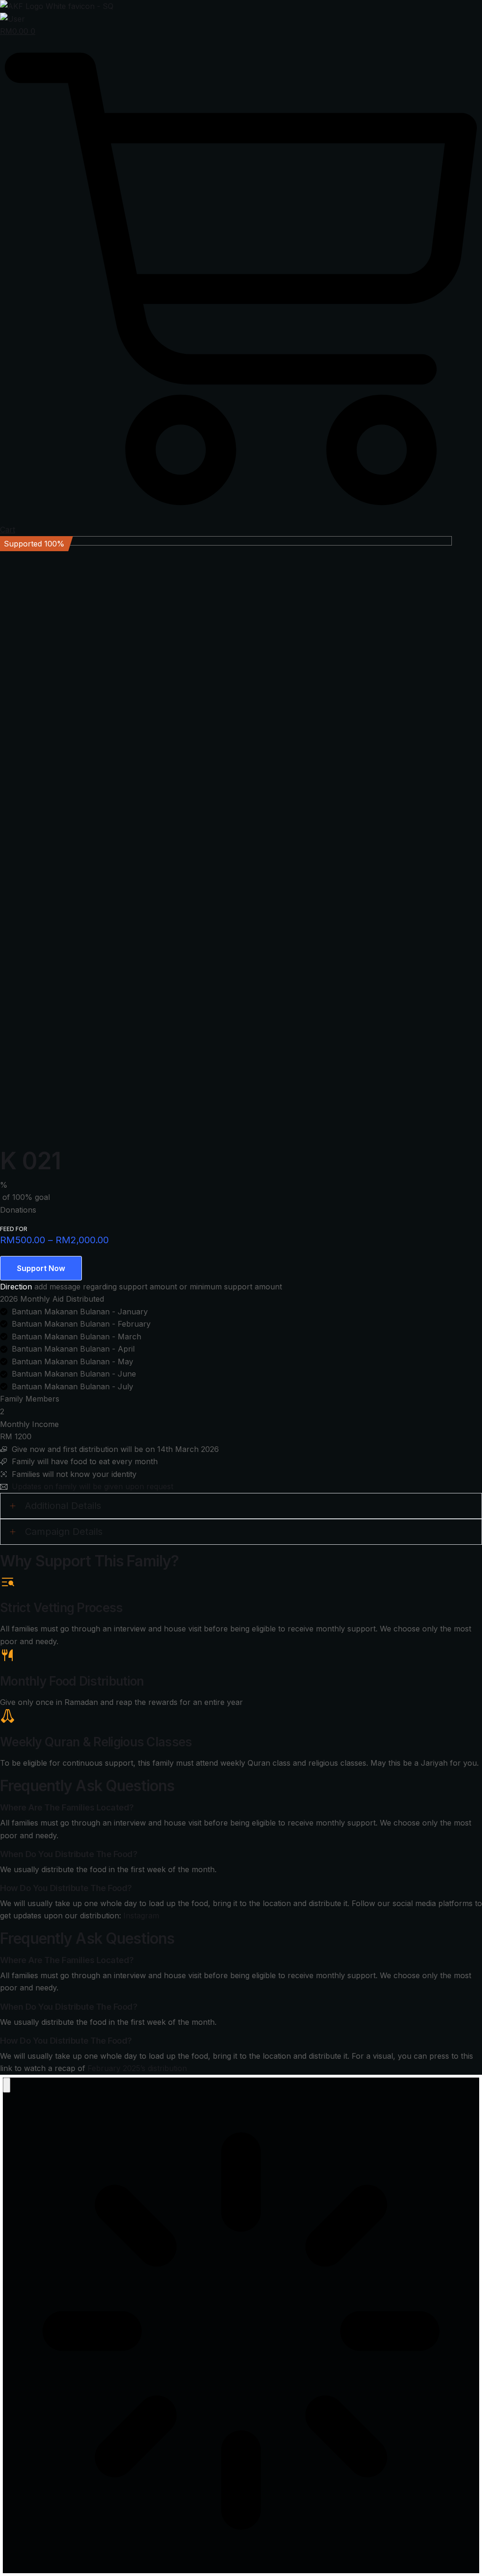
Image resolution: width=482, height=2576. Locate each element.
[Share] (430, 10)
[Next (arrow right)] (466, 1288)
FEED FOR (14, 1229)
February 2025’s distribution (137, 2068)
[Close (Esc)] (451, 10)
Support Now (41, 1268)
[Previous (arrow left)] (16, 1288)
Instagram (141, 1916)
